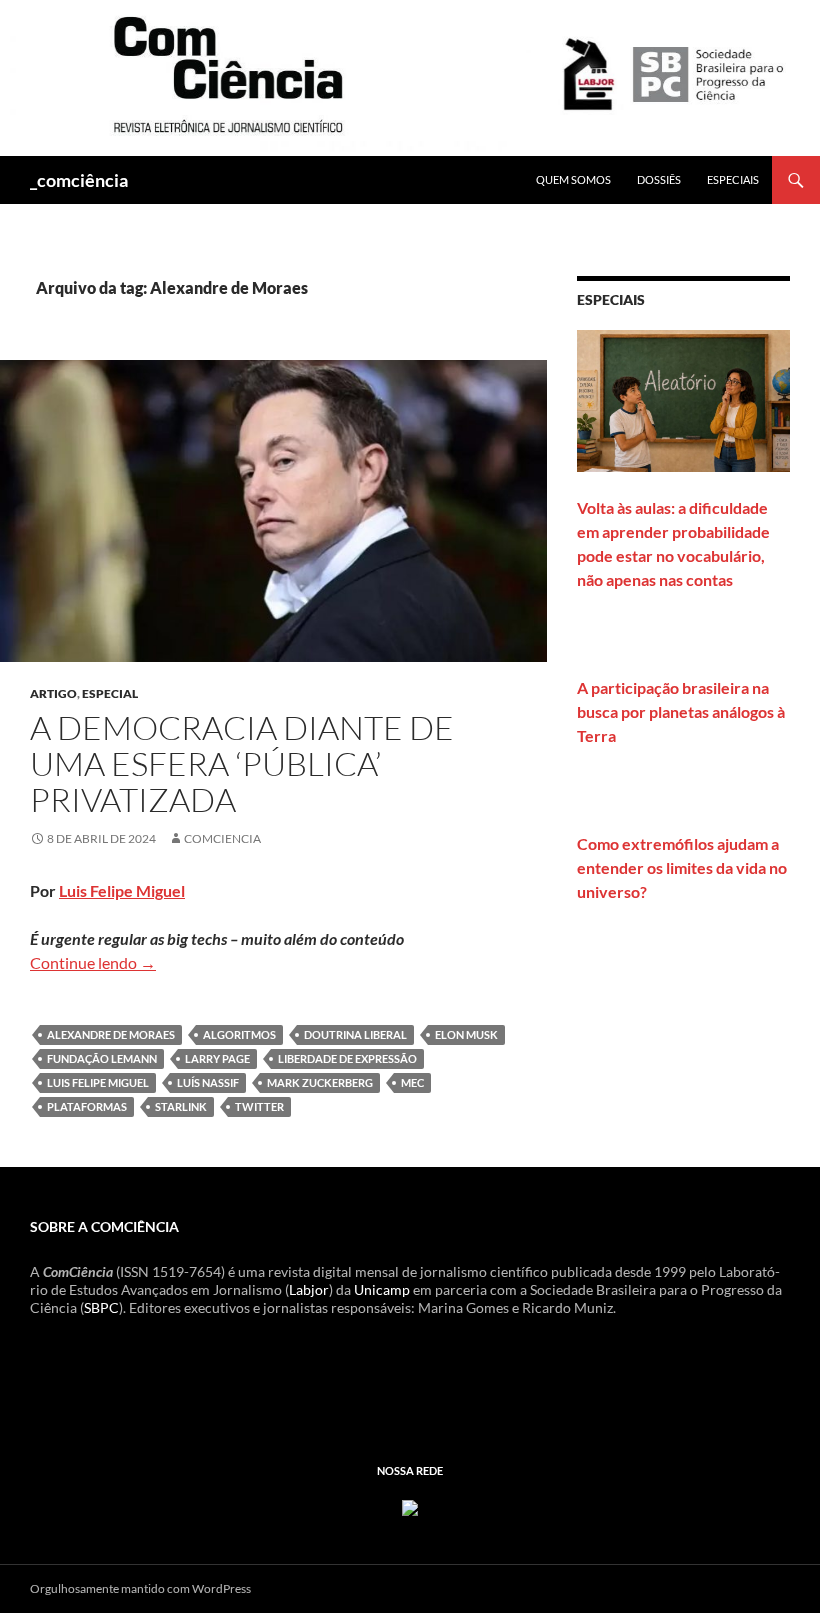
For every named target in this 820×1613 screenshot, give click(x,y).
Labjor (309, 1289)
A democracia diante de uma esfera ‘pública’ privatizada (242, 763)
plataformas (87, 1106)
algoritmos (239, 1034)
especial (110, 693)
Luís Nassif (208, 1082)
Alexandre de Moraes (111, 1034)
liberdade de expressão (347, 1058)
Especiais (733, 179)
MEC (412, 1082)
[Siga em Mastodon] (410, 1505)
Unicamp (382, 1289)
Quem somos (573, 179)
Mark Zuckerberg (320, 1082)
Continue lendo (93, 962)
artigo (53, 693)
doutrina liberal (355, 1034)
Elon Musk (466, 1034)
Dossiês (659, 179)
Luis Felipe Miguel (122, 890)
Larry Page (217, 1058)
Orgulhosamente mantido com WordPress (140, 1588)
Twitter (259, 1106)
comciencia (222, 838)
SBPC (101, 1307)
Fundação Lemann (102, 1058)
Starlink (181, 1106)
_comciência (79, 180)
